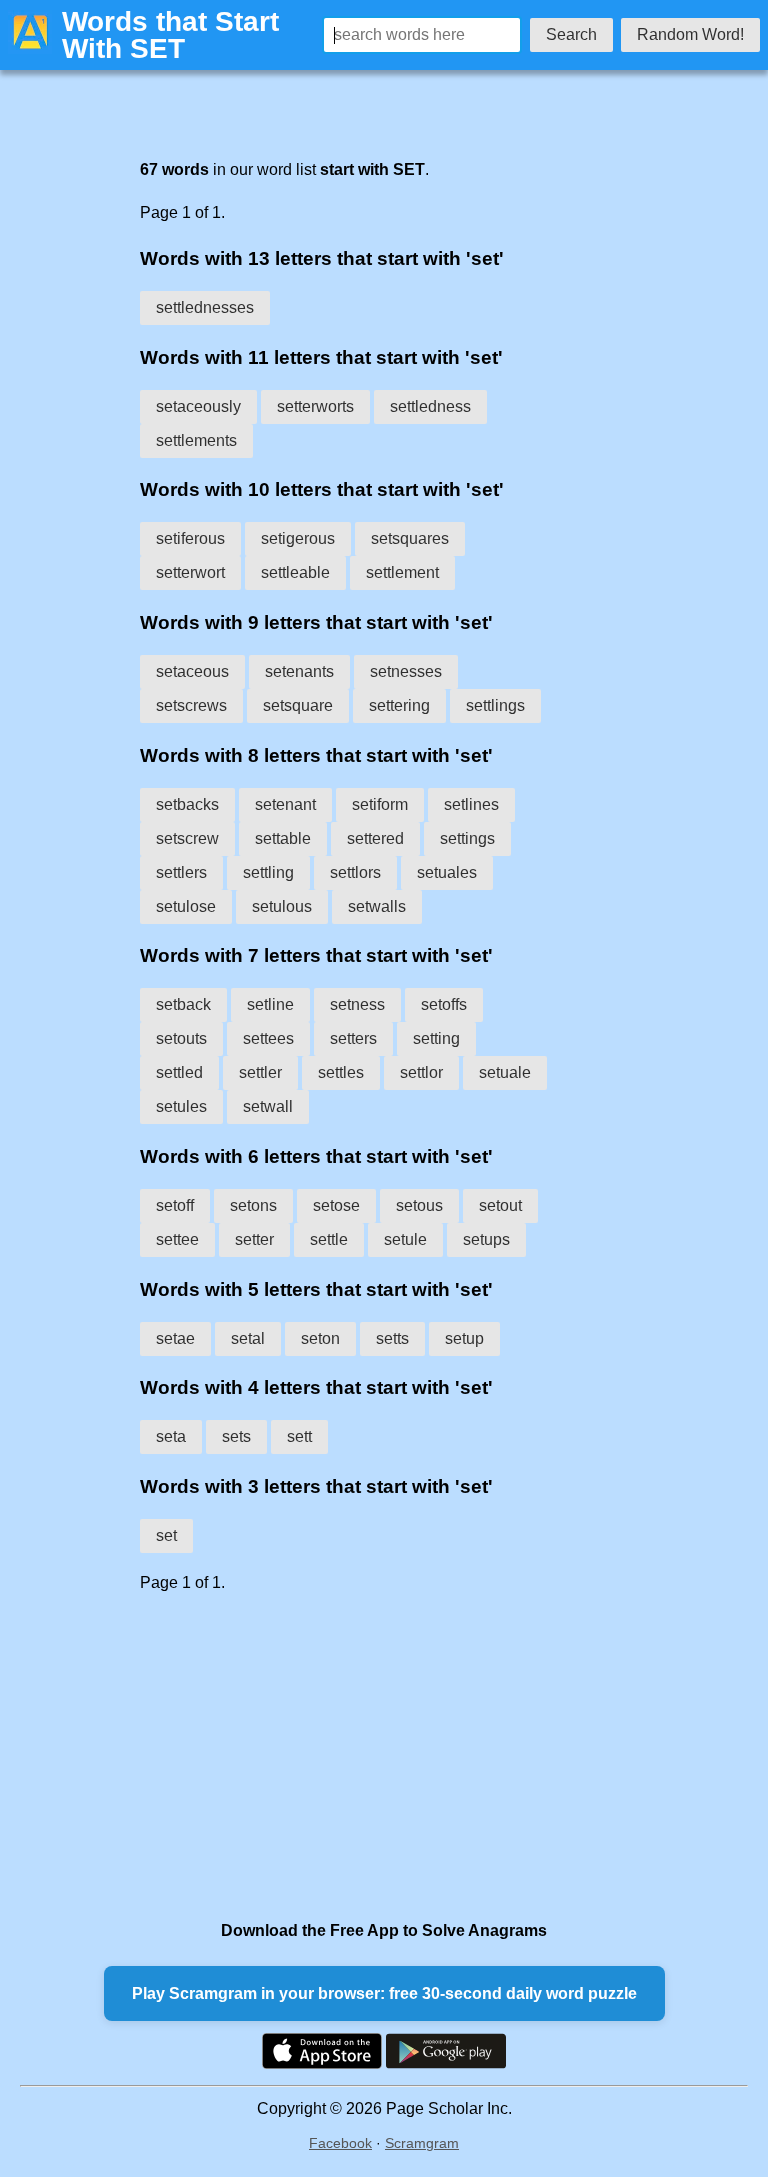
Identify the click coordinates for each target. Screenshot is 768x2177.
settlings (495, 705)
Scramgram (422, 2143)
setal (248, 1338)
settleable (295, 572)
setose (336, 1205)
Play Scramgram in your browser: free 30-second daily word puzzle (384, 1993)
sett (299, 1436)
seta (171, 1436)
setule (405, 1239)
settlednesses (205, 307)
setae (175, 1338)
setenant (285, 804)
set (166, 1535)
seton (320, 1338)
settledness (430, 406)
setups (486, 1239)
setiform (380, 804)
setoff (175, 1205)
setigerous (298, 538)
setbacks (187, 804)
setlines (471, 804)
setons (253, 1205)
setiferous (190, 538)
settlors (355, 872)
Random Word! (690, 34)
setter (254, 1239)
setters (353, 1038)
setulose (186, 906)
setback (183, 1004)
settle (329, 1239)
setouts (181, 1038)
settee (177, 1239)
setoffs (444, 1004)
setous (419, 1205)
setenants (299, 671)
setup (464, 1338)
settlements (196, 440)
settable (283, 838)
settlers (181, 872)
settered (375, 838)
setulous (282, 906)
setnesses (406, 671)
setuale (505, 1072)
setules (181, 1106)
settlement (402, 572)
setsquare (298, 705)
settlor (421, 1072)
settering (399, 705)
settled (179, 1072)
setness (357, 1004)
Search (571, 34)
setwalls (377, 906)
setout (500, 1205)
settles (341, 1072)
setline (270, 1004)
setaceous (192, 671)
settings (467, 838)
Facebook (340, 2143)
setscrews (191, 705)
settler (260, 1072)
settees (268, 1038)
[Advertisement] (344, 1756)
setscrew (187, 838)
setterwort (190, 572)
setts (392, 1338)
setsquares (410, 538)
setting (436, 1038)
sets (236, 1436)
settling (268, 872)
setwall (268, 1106)
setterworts (315, 406)
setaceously (198, 406)
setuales (447, 872)
